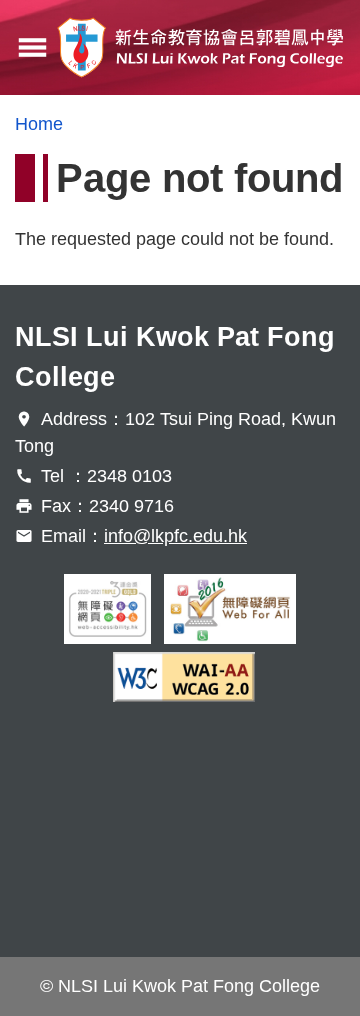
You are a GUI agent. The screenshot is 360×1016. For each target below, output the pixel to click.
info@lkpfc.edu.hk (175, 536)
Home (39, 124)
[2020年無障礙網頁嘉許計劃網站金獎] (108, 609)
